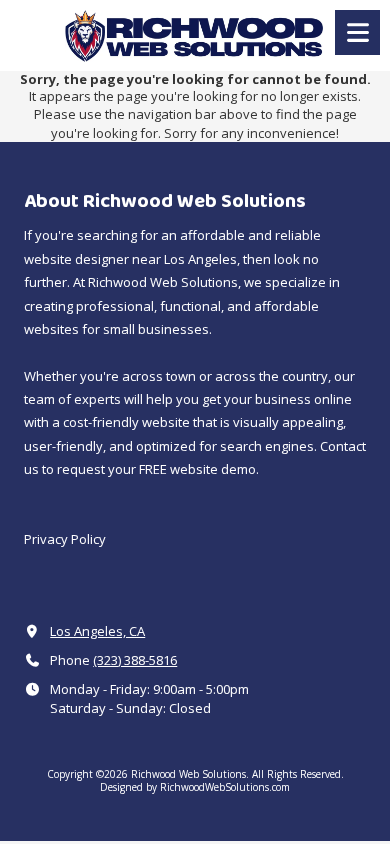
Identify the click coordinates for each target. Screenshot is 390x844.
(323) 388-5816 (135, 660)
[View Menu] (357, 32)
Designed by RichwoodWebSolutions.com (195, 787)
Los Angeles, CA (97, 631)
